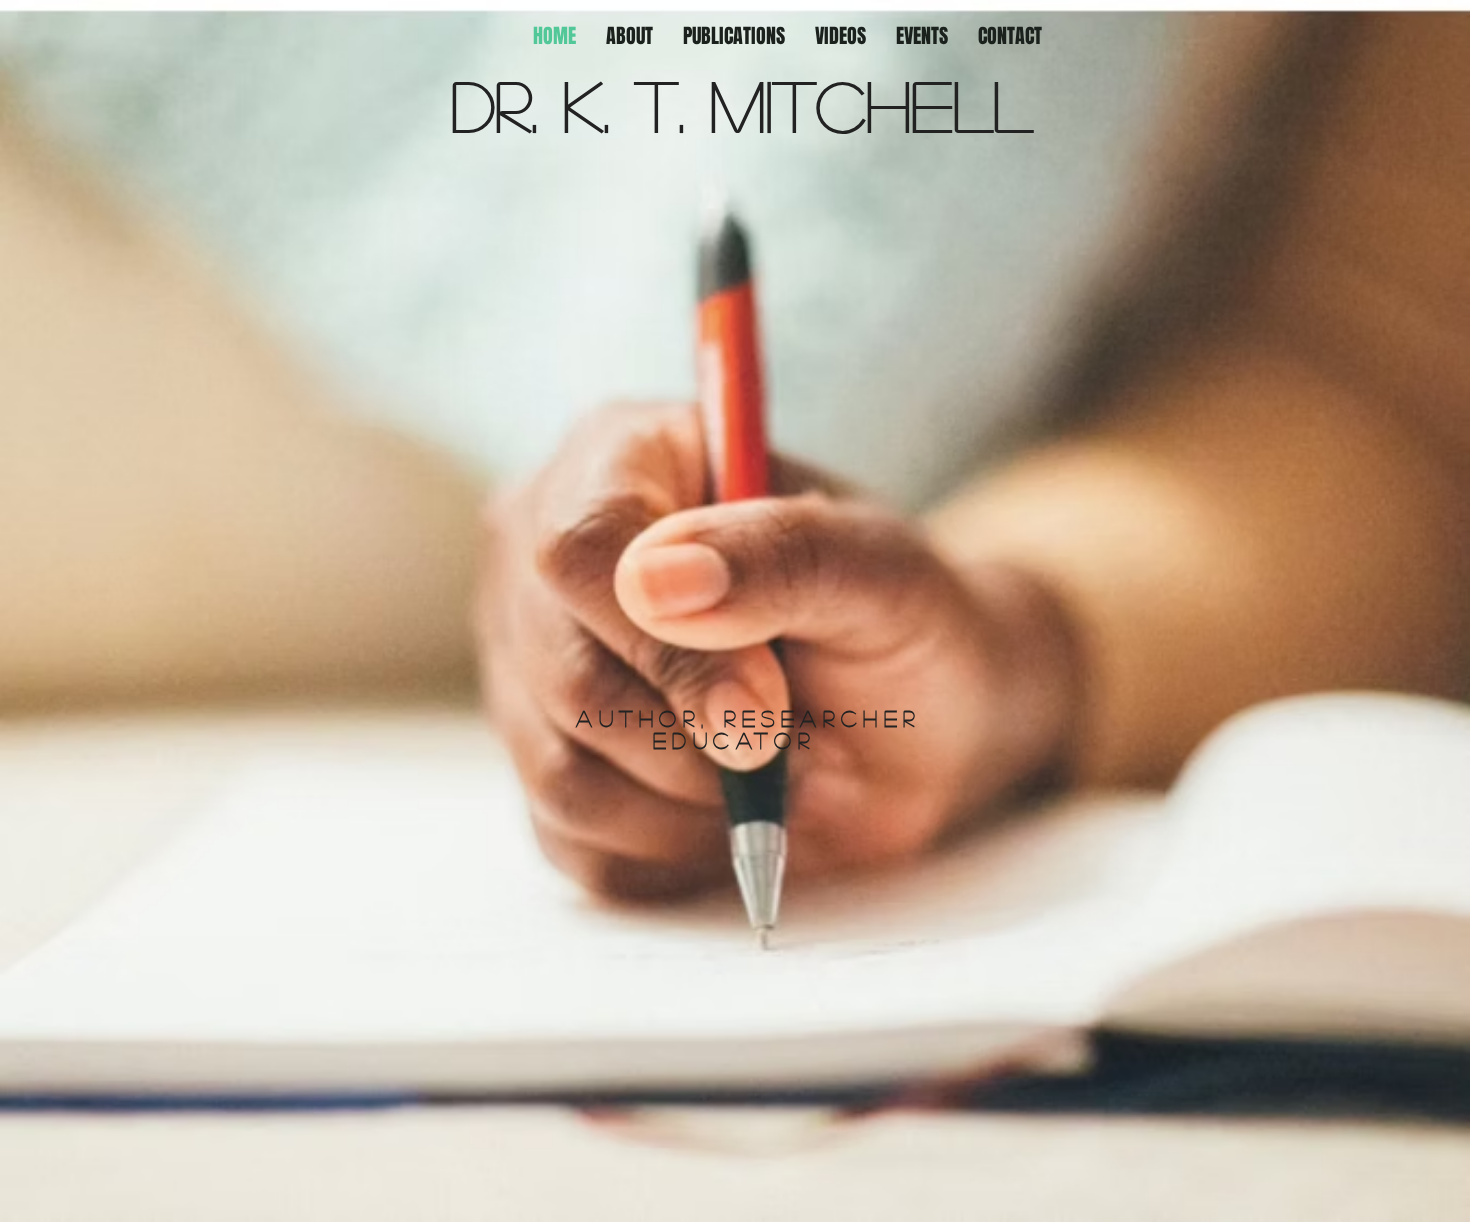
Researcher (822, 718)
